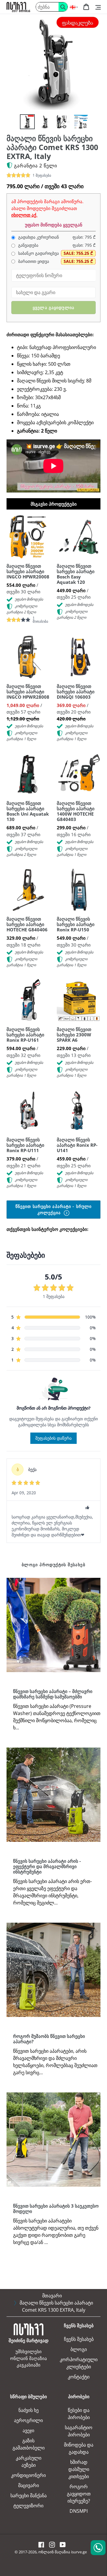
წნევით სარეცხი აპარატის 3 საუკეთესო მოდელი (56, 2208)
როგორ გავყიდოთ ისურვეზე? (79, 2494)
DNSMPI (79, 2511)
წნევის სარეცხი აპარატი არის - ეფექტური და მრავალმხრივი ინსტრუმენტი (47, 1866)
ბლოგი (79, 2349)
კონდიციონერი (28, 2475)
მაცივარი (29, 2485)
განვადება (28, 245)
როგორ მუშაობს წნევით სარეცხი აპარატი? (49, 2039)
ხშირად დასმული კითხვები (79, 2469)
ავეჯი (28, 2430)
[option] (27, 122)
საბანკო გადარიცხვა (38, 253)
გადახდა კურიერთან (38, 237)
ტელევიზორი (28, 2506)
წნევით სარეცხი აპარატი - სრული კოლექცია (54, 1209)
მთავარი (52, 2296)
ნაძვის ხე (29, 2410)
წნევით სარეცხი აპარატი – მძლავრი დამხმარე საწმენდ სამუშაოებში (53, 1694)
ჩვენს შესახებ (79, 2339)
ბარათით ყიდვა (33, 261)
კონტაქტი (79, 2377)
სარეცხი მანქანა (29, 2495)
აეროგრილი (28, 2420)
